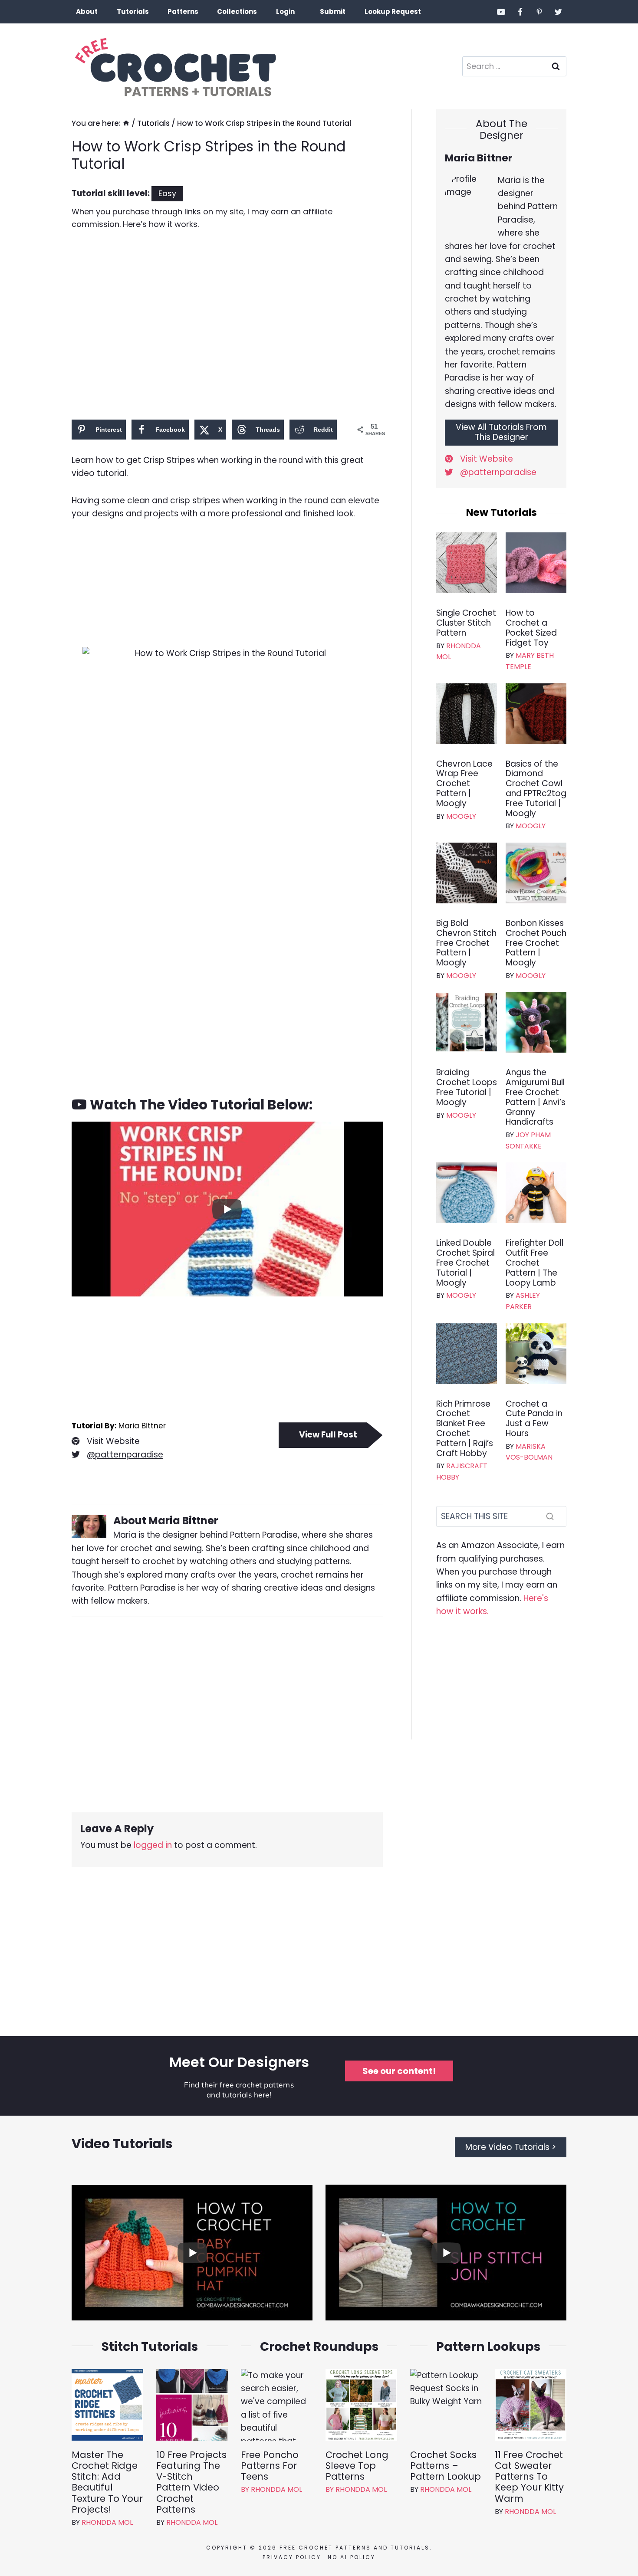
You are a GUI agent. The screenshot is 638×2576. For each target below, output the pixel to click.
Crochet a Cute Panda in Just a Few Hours (534, 1419)
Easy (167, 193)
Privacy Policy (292, 2557)
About (87, 11)
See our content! (399, 2071)
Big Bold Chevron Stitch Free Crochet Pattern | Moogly (466, 943)
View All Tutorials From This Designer (501, 432)
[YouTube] (501, 12)
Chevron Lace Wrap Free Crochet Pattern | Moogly (464, 784)
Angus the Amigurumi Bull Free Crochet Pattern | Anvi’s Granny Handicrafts (536, 1098)
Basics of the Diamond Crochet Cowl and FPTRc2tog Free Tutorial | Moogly (536, 789)
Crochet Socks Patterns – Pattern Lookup (446, 2466)
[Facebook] (520, 12)
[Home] (126, 123)
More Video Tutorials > (511, 2147)
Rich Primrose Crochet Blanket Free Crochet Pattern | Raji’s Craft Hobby (465, 1429)
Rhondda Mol (107, 2522)
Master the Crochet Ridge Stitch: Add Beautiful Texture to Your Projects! (107, 2482)
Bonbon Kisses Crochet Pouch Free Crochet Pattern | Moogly (536, 943)
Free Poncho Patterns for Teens (270, 2466)
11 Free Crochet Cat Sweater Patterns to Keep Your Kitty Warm (529, 2477)
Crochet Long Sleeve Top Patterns (357, 2466)
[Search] (550, 1516)
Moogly (461, 816)
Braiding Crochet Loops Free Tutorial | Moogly (467, 1088)
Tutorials (133, 11)
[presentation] (467, 563)
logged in (153, 1845)
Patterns (183, 11)
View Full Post (328, 1435)
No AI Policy (352, 2557)
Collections (237, 11)
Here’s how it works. (161, 224)
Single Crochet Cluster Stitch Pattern (466, 623)
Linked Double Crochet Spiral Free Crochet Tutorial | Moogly (465, 1263)
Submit (333, 11)
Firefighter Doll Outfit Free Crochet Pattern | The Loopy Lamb (534, 1263)
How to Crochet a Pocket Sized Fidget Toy (531, 628)
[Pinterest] (539, 12)
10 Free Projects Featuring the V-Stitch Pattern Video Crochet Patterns (191, 2482)
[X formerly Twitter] (558, 12)
